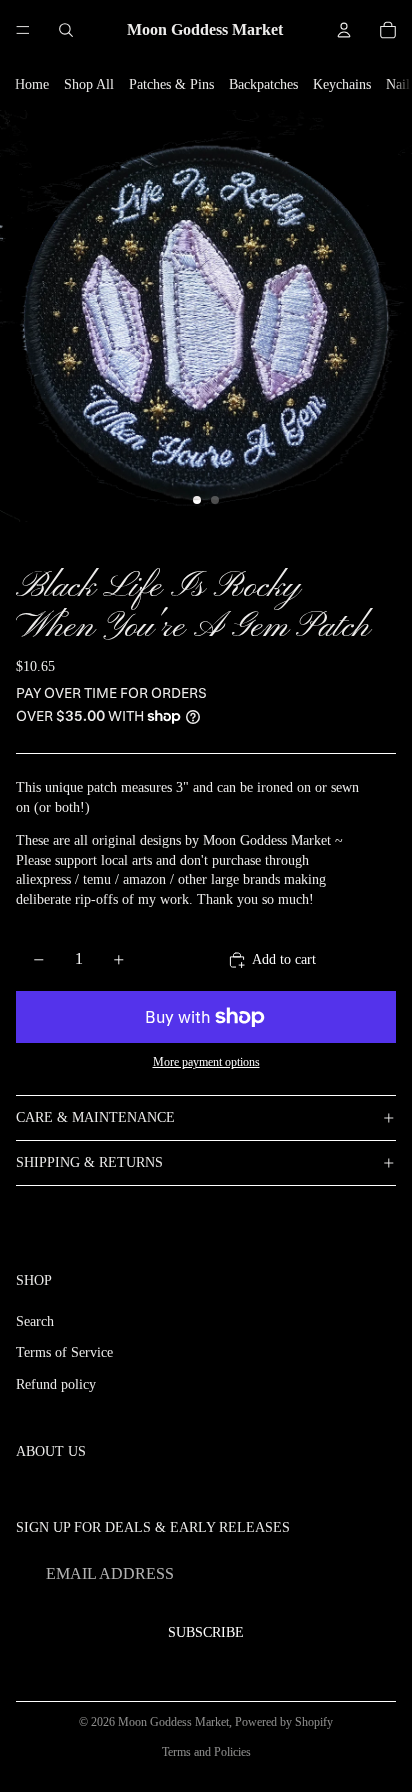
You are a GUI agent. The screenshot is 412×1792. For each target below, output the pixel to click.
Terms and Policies (206, 1752)
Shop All (89, 84)
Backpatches (263, 84)
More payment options (206, 1062)
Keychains (342, 84)
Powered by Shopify (284, 1722)
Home (32, 84)
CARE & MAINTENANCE (95, 1117)
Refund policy (56, 1384)
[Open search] (66, 30)
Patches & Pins (171, 84)
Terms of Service (64, 1352)
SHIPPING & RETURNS (89, 1162)
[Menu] (23, 30)
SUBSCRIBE (206, 1632)
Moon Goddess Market (173, 1722)
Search (35, 1321)
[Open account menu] (344, 30)
